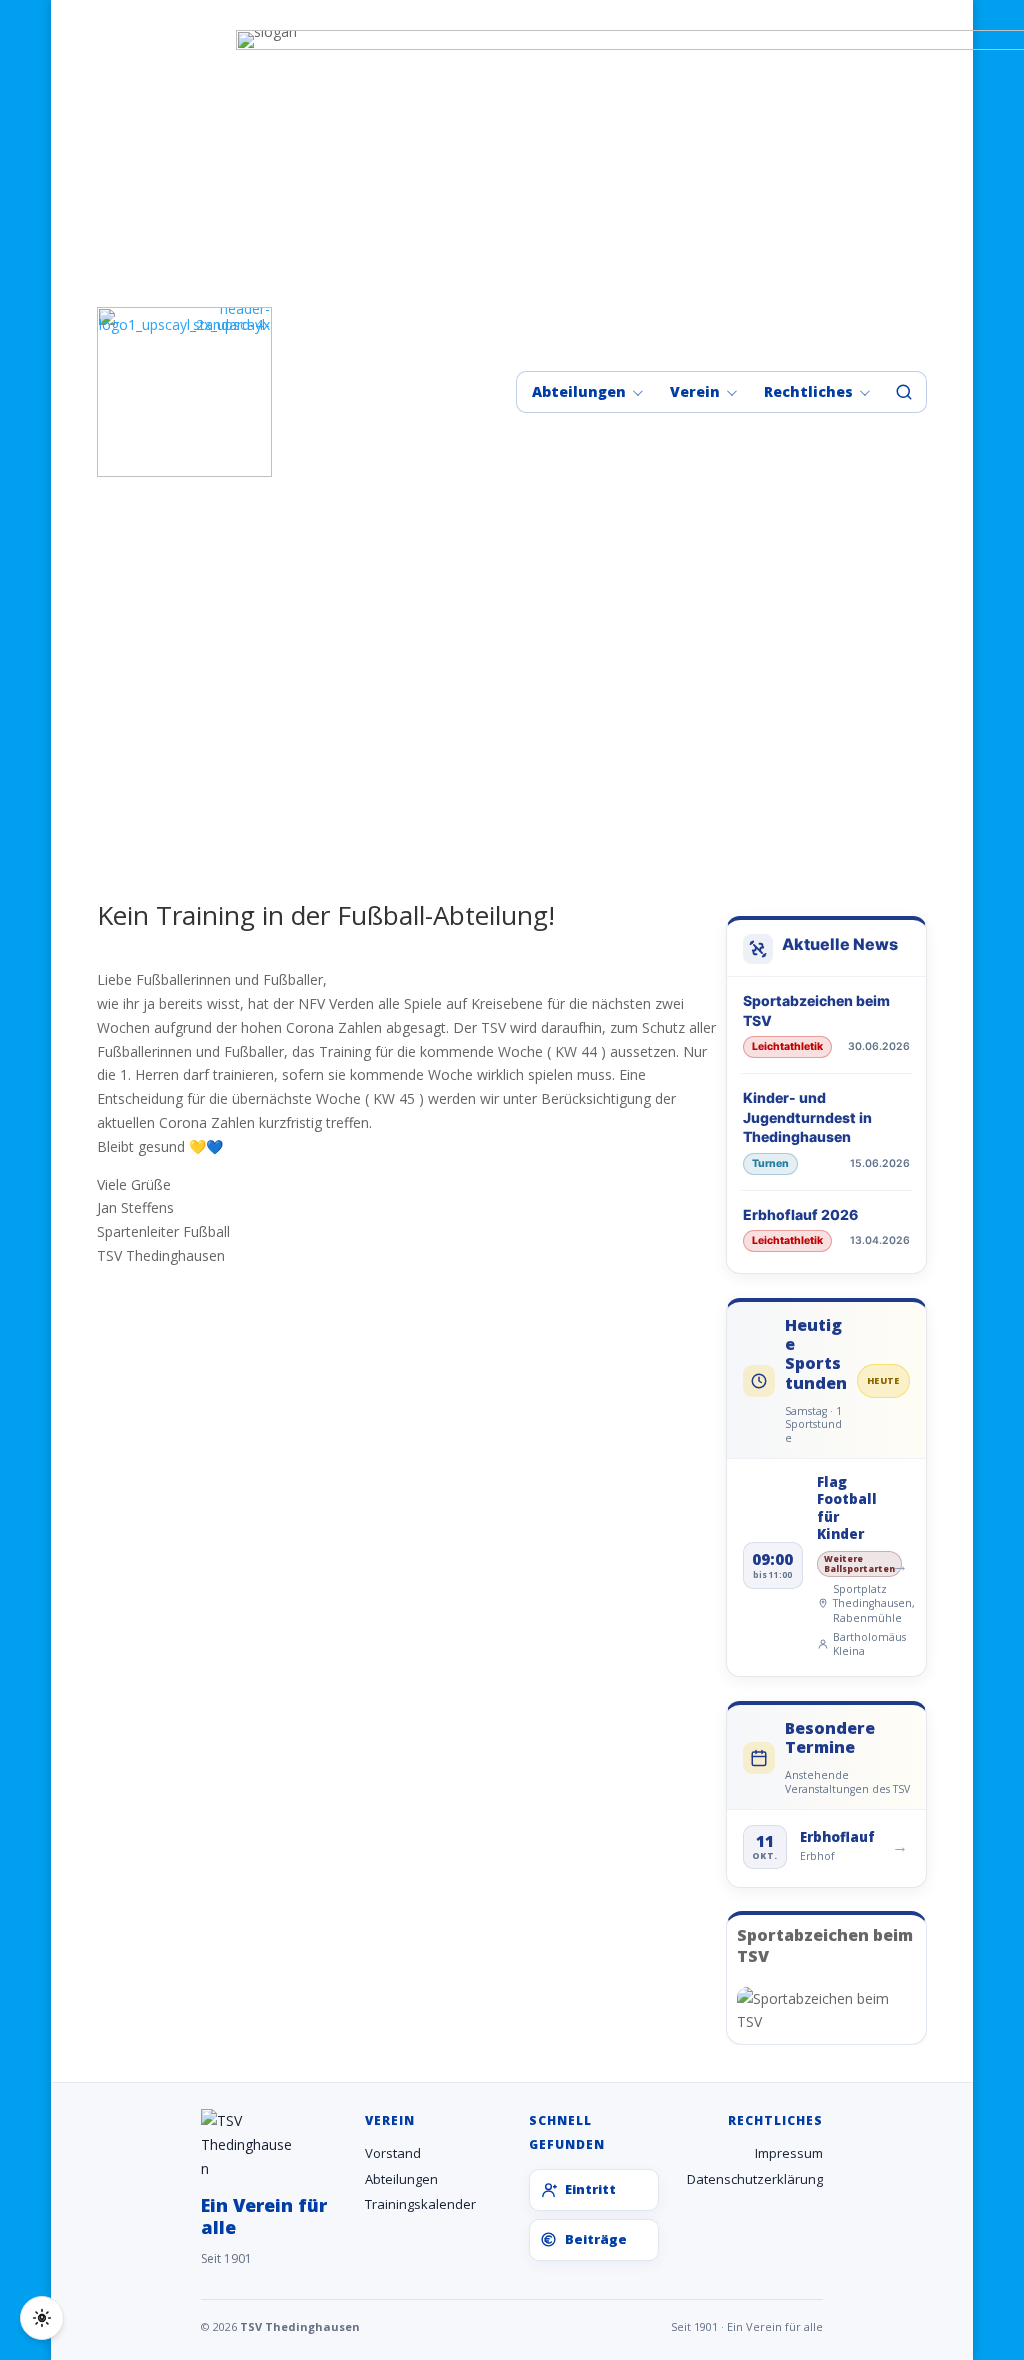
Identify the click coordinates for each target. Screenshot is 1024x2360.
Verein (695, 391)
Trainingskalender (420, 2204)
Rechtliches (808, 391)
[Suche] (904, 392)
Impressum (789, 2153)
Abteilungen (579, 391)
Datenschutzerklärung (755, 2179)
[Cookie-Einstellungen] (42, 2318)
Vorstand (393, 2153)
